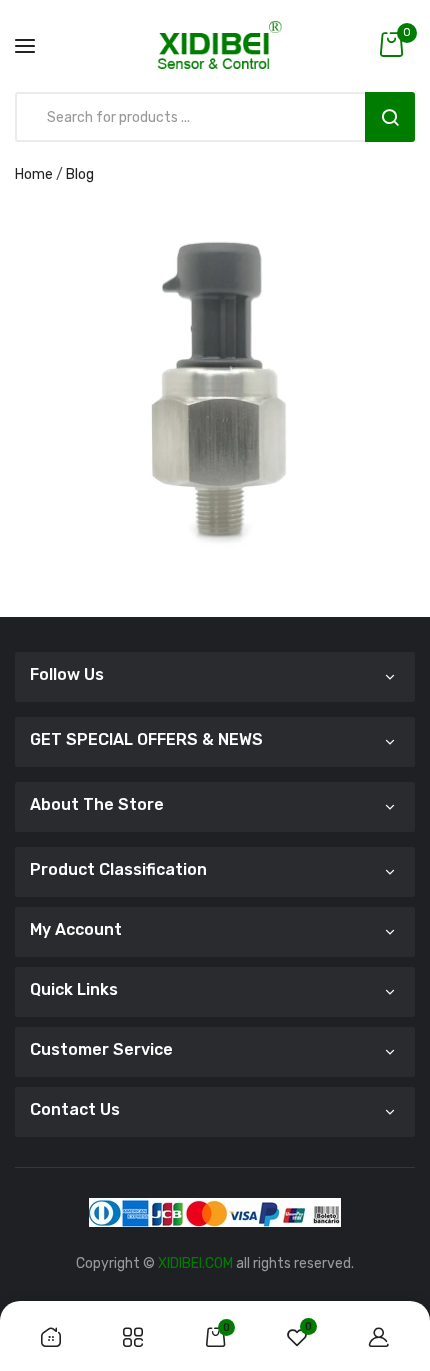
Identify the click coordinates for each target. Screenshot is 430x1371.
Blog (80, 174)
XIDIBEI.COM (195, 1263)
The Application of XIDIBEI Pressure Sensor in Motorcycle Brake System (215, 339)
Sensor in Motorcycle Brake (215, 364)
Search (390, 117)
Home (34, 174)
